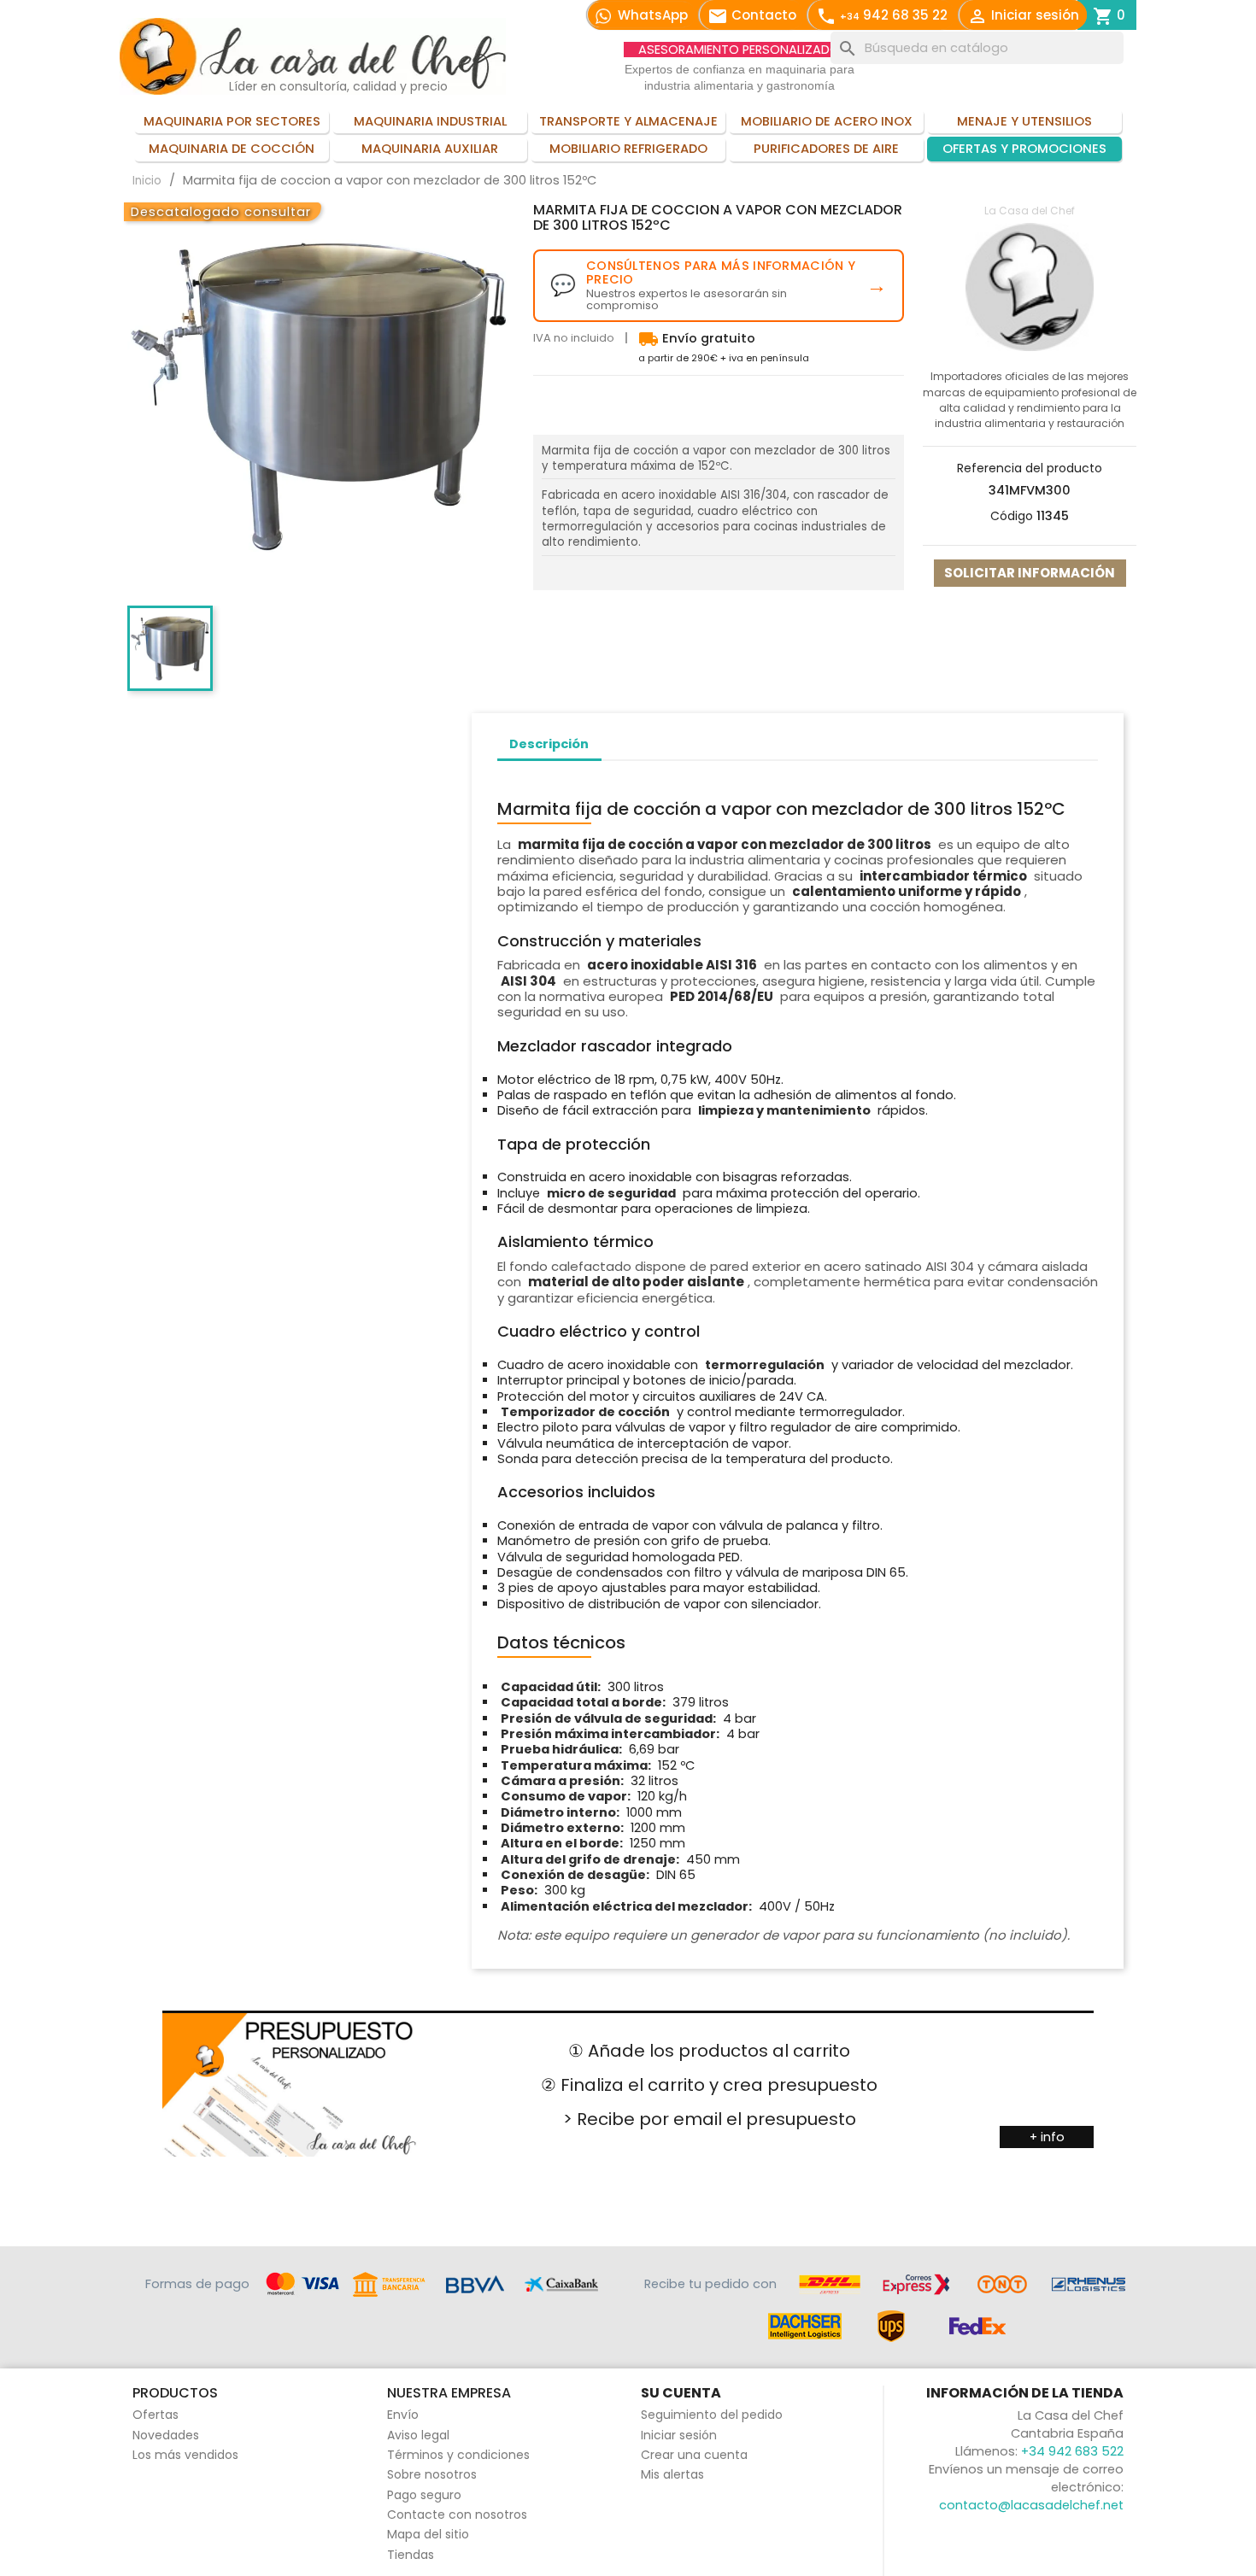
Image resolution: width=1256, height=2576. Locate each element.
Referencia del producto (1030, 468)
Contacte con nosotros (457, 2515)
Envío (403, 2415)
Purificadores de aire (826, 149)
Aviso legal (418, 2435)
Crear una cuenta (694, 2455)
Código (1012, 516)
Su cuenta (681, 2393)
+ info (1047, 2137)
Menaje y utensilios (1024, 121)
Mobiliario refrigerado (628, 149)
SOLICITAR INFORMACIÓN (1030, 573)
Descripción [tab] (549, 744)
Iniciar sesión (679, 2435)
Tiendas (411, 2555)
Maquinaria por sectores (232, 121)
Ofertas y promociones (1024, 149)
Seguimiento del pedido (712, 2415)
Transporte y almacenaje (628, 121)
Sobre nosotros (432, 2474)
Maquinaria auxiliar (430, 149)
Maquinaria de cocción (232, 149)
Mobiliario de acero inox (827, 121)
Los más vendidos (185, 2455)
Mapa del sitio (428, 2534)
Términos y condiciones (458, 2455)
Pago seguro (424, 2495)
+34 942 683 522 (1072, 2451)
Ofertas (156, 2415)
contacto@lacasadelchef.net (1031, 2505)
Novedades (166, 2435)
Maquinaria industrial (430, 121)
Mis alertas (672, 2474)
